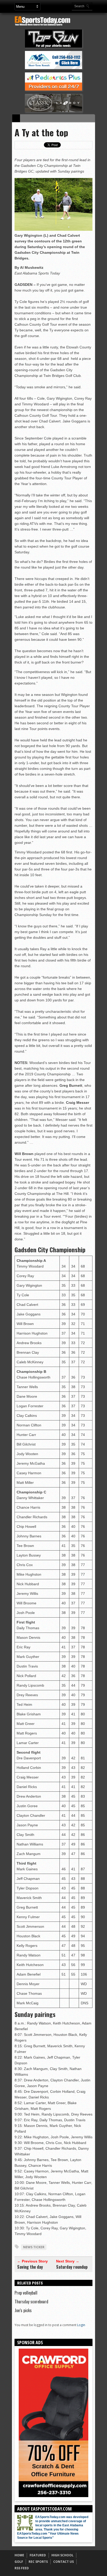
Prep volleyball (26, 2293)
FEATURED (38, 2555)
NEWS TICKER (34, 2247)
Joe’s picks (23, 2310)
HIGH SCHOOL (62, 2555)
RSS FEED (22, 2568)
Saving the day (30, 2267)
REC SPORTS (38, 2562)
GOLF (19, 2562)
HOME (19, 2555)
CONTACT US (63, 2562)
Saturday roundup (72, 2267)
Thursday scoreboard (31, 2302)
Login (81, 2325)
